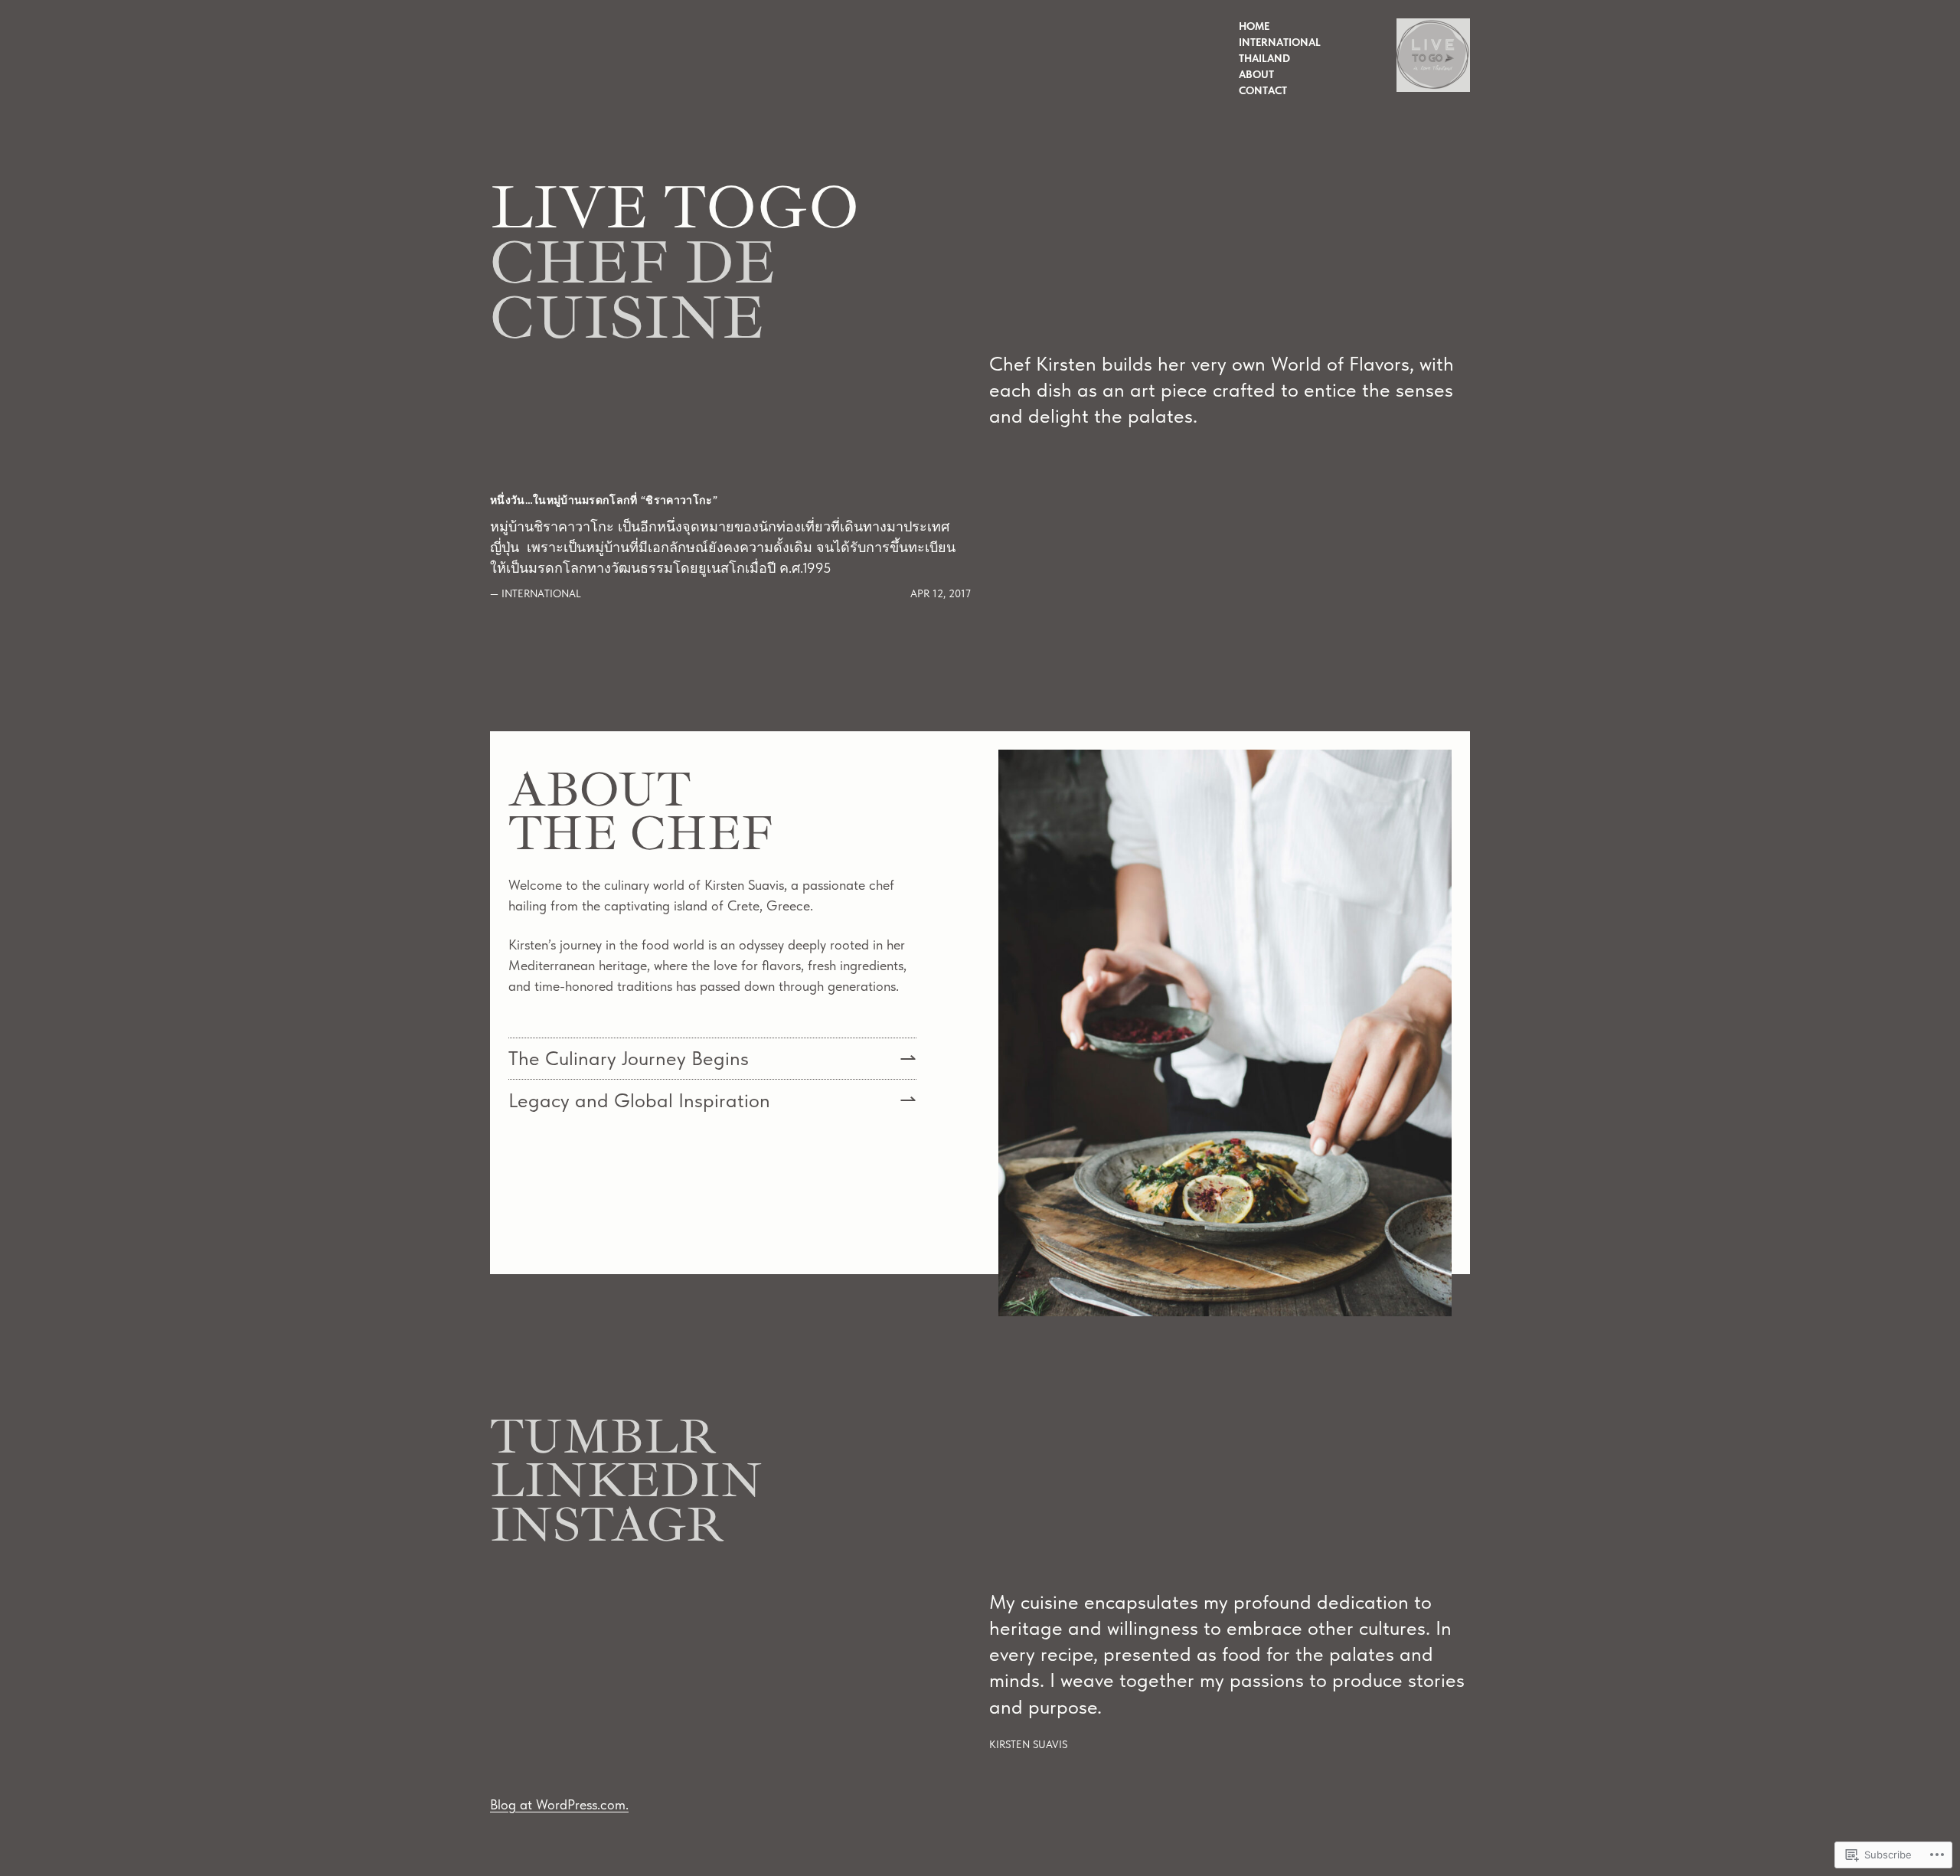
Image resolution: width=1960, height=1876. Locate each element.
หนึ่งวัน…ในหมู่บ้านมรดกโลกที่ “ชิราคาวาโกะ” (604, 500)
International (541, 594)
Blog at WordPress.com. (559, 1804)
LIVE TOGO (674, 208)
